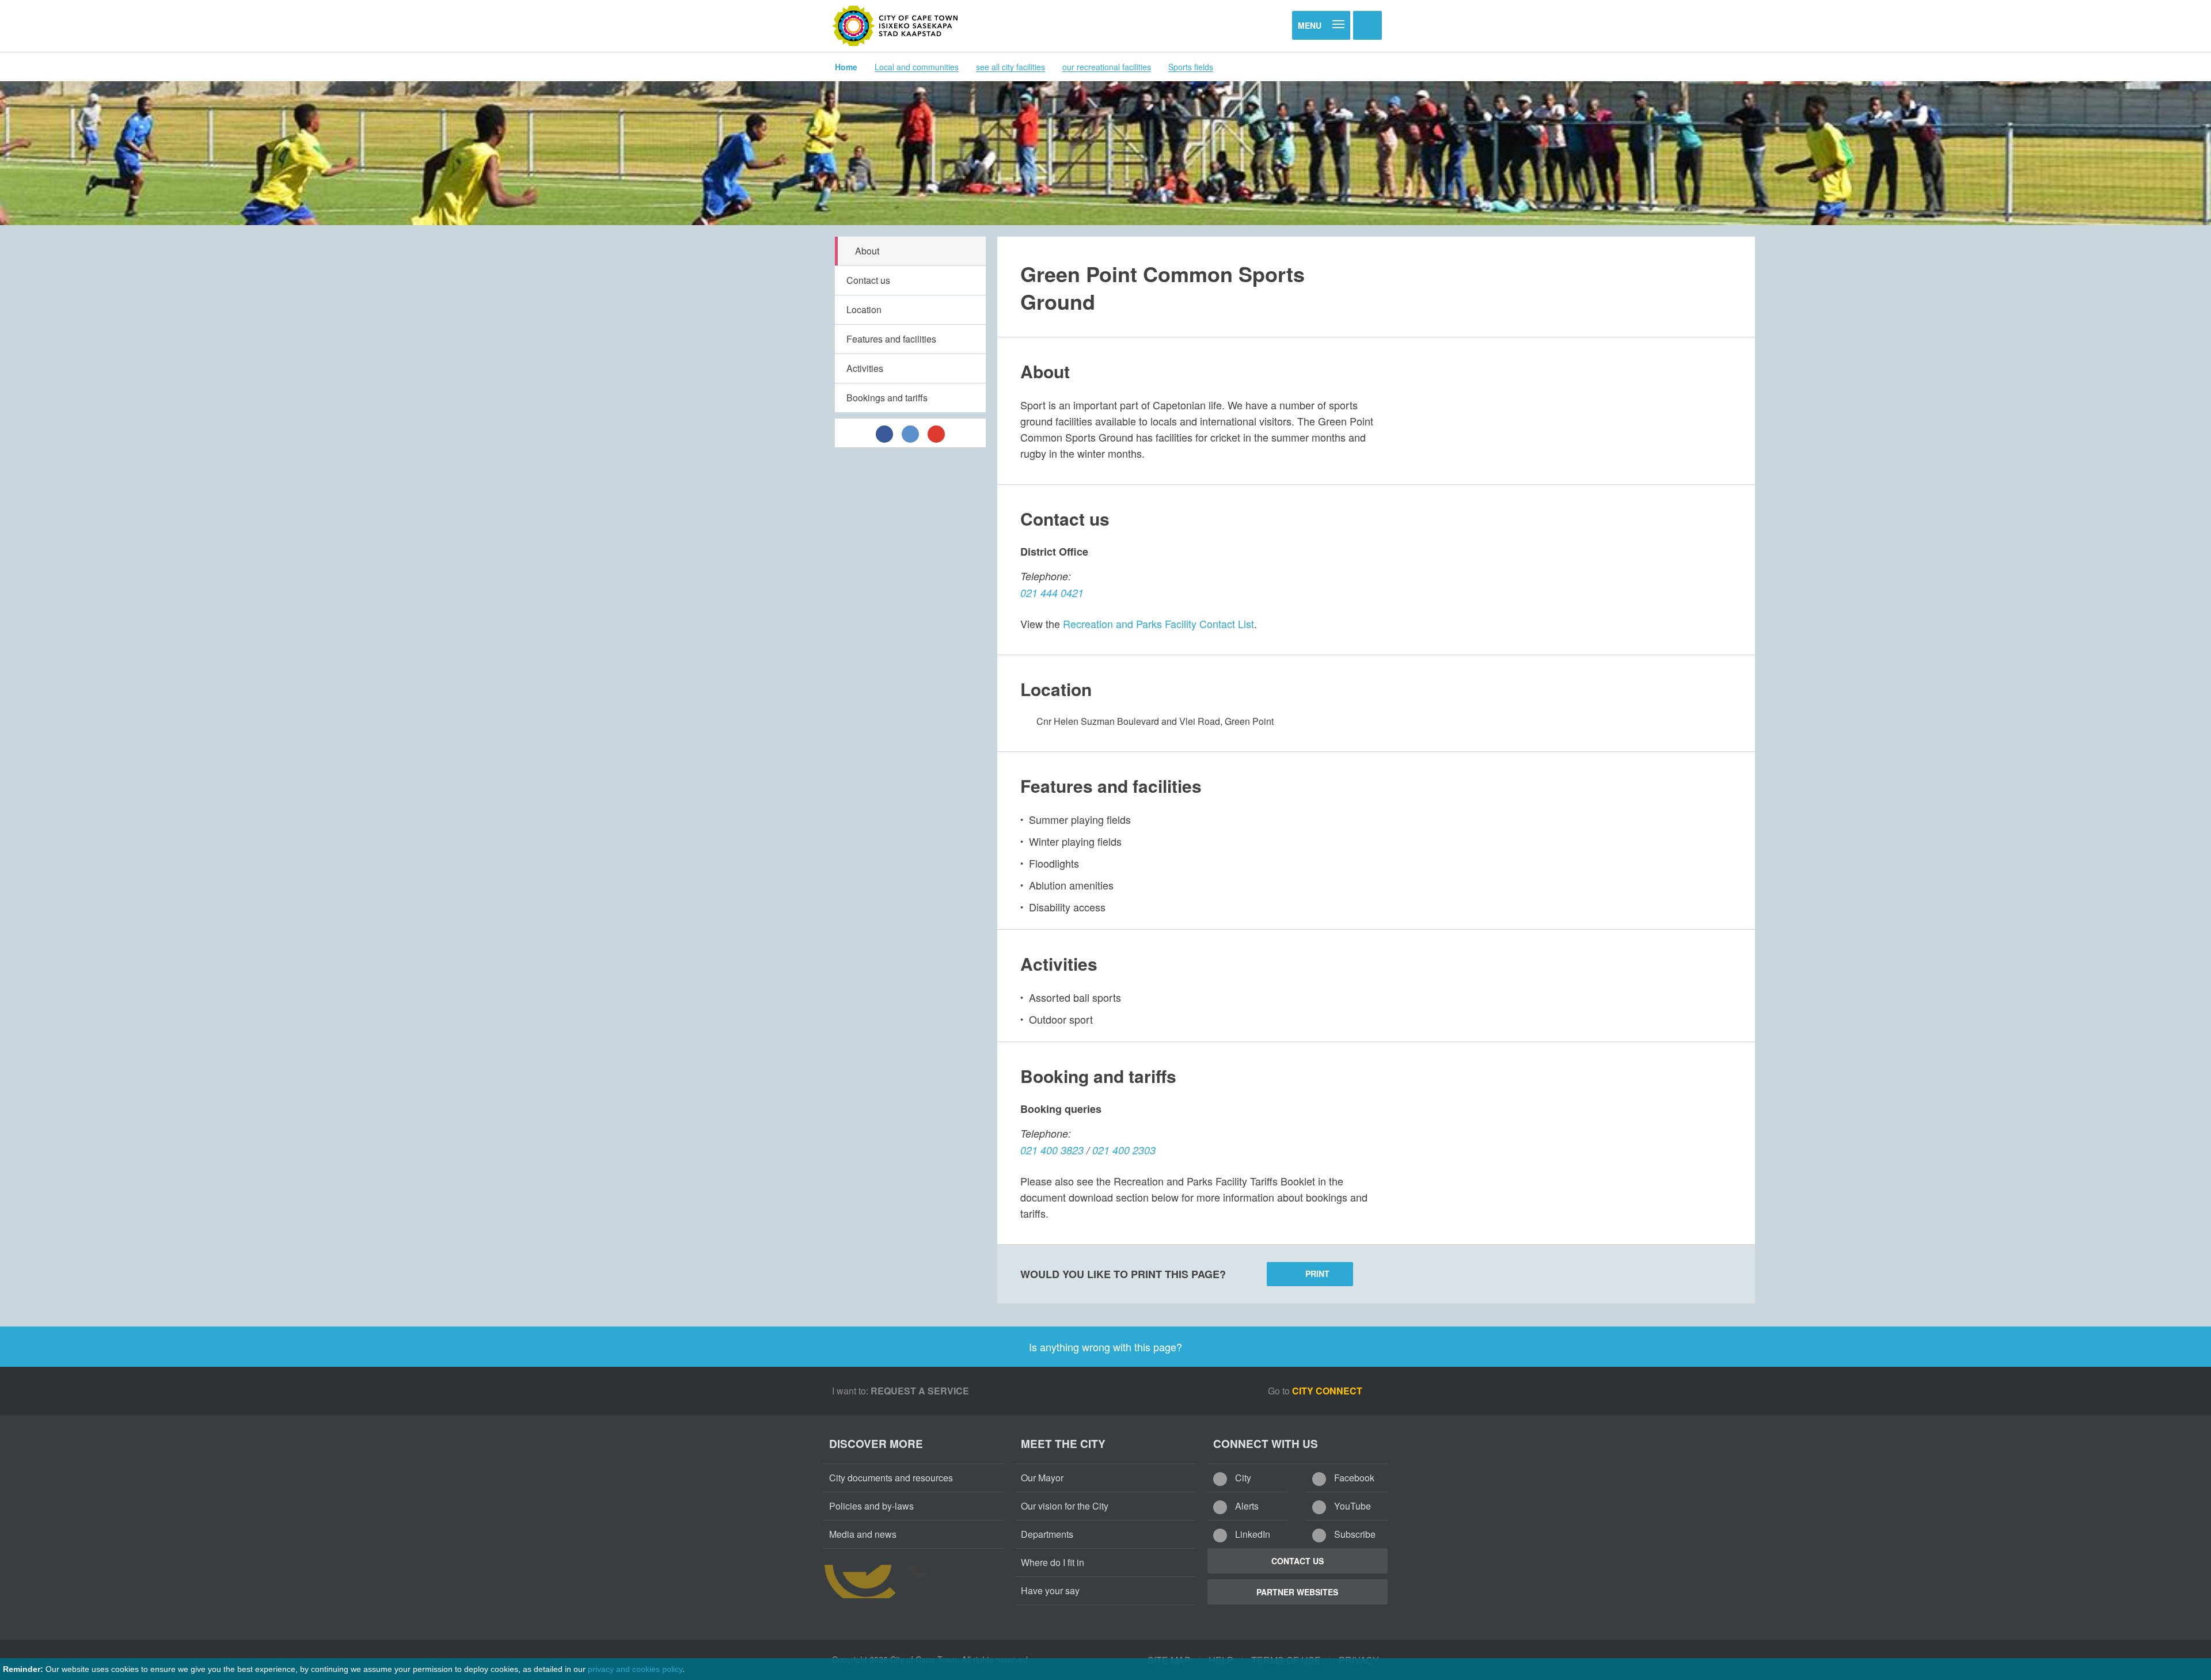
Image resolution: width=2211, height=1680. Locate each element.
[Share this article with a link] (936, 433)
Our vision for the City (1065, 1506)
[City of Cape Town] (895, 26)
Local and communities (917, 67)
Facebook (1353, 1478)
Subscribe (1354, 1534)
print (1317, 1274)
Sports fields (1191, 67)
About (867, 251)
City (1242, 1478)
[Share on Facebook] (884, 433)
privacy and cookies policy (635, 1669)
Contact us (868, 280)
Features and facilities (891, 339)
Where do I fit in (1053, 1562)
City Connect (1328, 1391)
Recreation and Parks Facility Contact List (1158, 624)
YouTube (1351, 1506)
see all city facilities (1010, 67)
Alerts (1246, 1506)
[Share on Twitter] (910, 433)
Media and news (863, 1534)
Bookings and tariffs (887, 398)
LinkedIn (1251, 1534)
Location (864, 309)
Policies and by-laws (871, 1506)
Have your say (1050, 1590)
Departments (1047, 1534)
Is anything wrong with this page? (1105, 1347)
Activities (865, 368)
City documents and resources (891, 1478)
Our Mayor (1042, 1478)
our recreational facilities (1107, 67)
